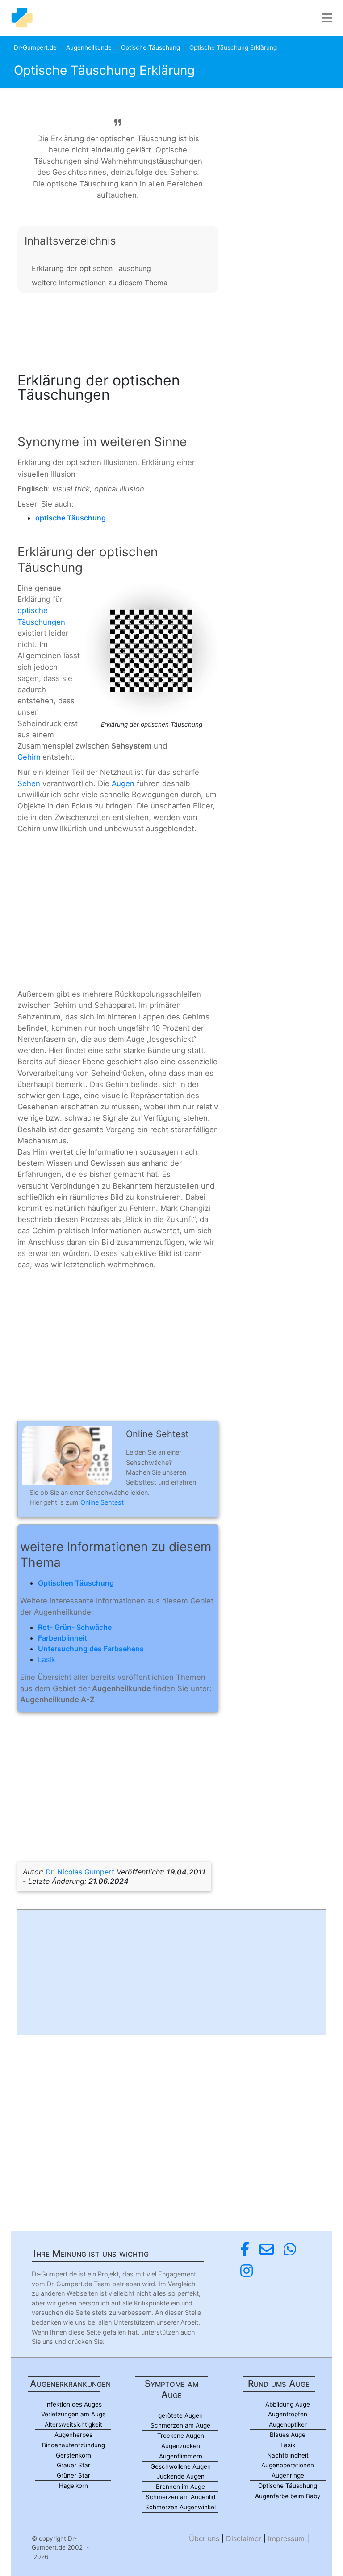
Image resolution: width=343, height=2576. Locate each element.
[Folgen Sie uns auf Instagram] (247, 2271)
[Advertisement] (118, 330)
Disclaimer (244, 2538)
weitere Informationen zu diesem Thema (100, 283)
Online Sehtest (102, 1502)
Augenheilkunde (89, 47)
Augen (123, 783)
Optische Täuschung (151, 47)
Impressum (286, 2538)
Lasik (47, 1659)
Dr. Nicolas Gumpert (80, 1872)
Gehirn (29, 757)
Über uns (204, 2538)
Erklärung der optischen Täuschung (91, 268)
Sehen (29, 783)
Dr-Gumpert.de (35, 47)
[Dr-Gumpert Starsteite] (22, 18)
